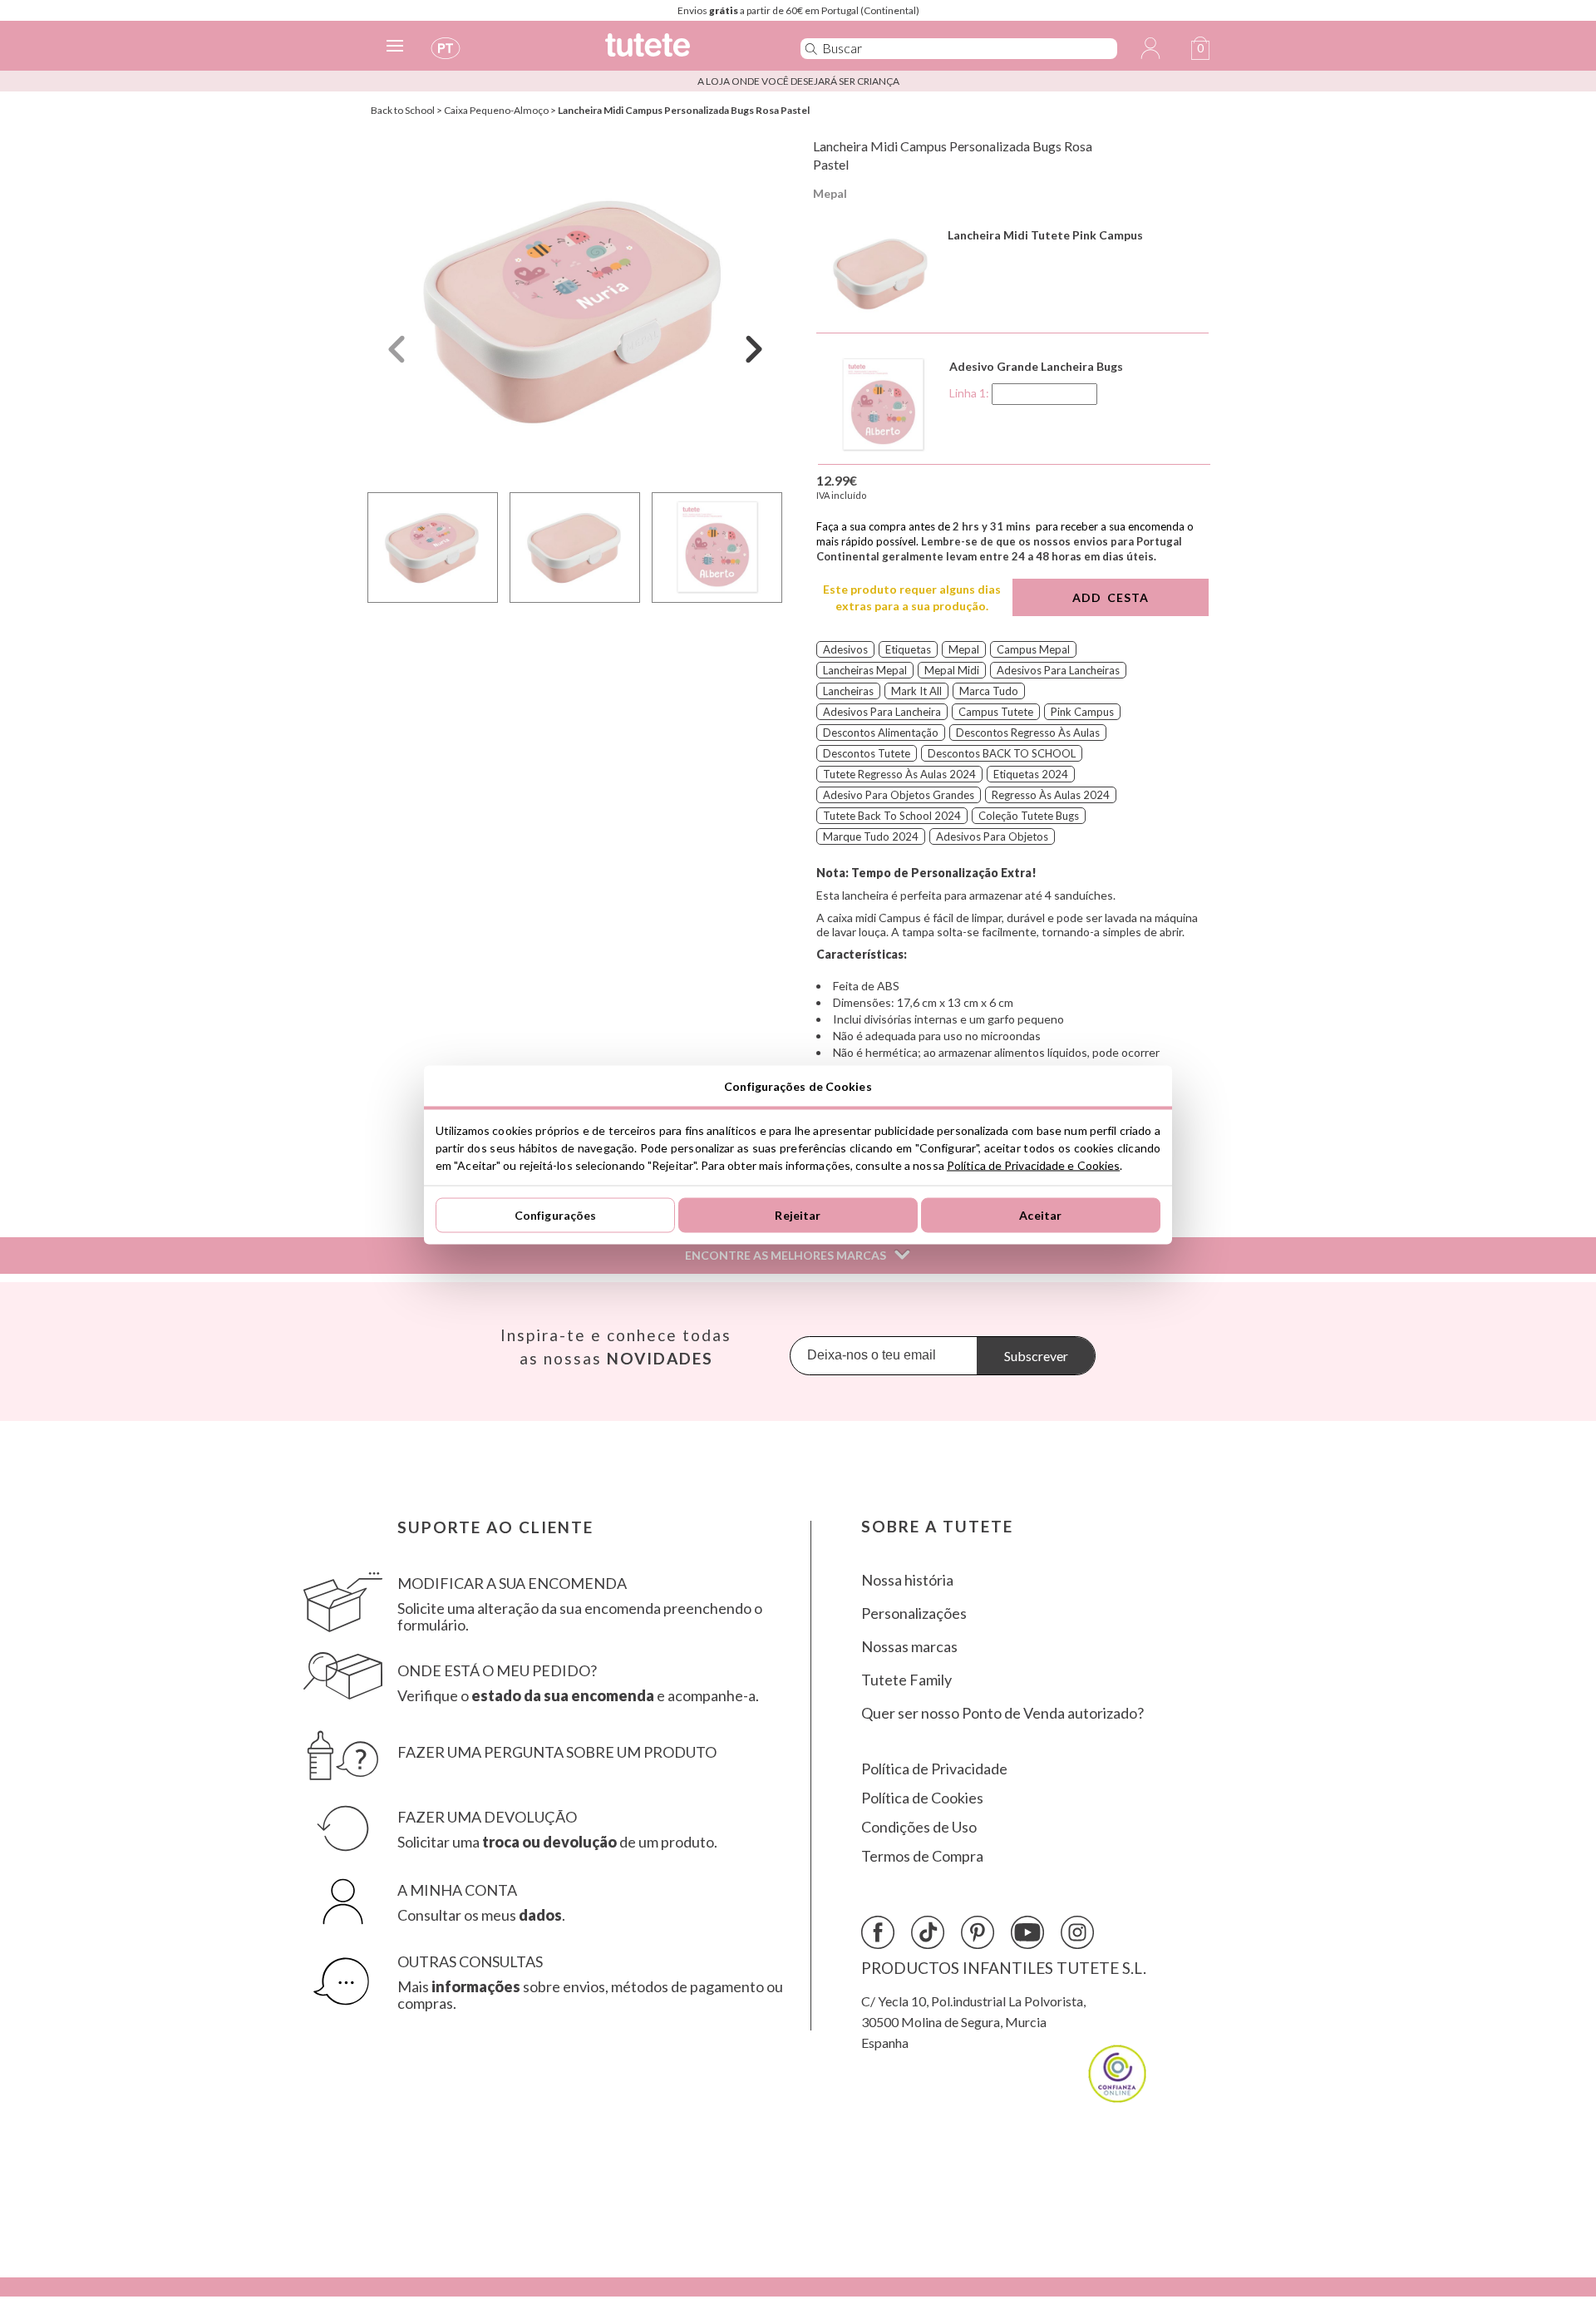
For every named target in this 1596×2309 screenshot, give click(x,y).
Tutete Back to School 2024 (892, 816)
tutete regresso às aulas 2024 (899, 774)
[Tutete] (685, 52)
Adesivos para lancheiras (1058, 670)
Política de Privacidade (934, 1769)
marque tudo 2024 (871, 836)
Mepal (830, 193)
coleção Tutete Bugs (1029, 816)
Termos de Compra (922, 1856)
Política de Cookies (922, 1798)
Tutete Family (906, 1680)
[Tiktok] (928, 1932)
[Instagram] (1077, 1932)
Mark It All (916, 691)
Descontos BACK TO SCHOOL (1002, 753)
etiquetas (908, 649)
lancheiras (848, 691)
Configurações (556, 1215)
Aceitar (1040, 1215)
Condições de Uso (919, 1827)
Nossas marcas (909, 1647)
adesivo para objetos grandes (899, 795)
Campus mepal (1033, 649)
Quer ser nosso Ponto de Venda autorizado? (1002, 1713)
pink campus (1082, 712)
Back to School (403, 110)
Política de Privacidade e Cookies (1033, 1164)
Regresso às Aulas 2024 (1051, 795)
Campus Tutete (996, 712)
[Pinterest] (978, 1932)
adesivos (845, 649)
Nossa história (907, 1580)
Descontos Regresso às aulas (1028, 733)
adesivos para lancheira (882, 712)
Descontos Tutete (867, 753)
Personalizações (914, 1613)
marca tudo (989, 691)
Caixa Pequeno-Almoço (496, 110)
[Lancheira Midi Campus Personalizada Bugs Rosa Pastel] (575, 311)
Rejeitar (798, 1215)
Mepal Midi (952, 670)
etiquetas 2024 (1031, 774)
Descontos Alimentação (881, 733)
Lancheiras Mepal (865, 670)
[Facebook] (878, 1932)
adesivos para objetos (992, 836)
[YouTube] (1027, 1932)
